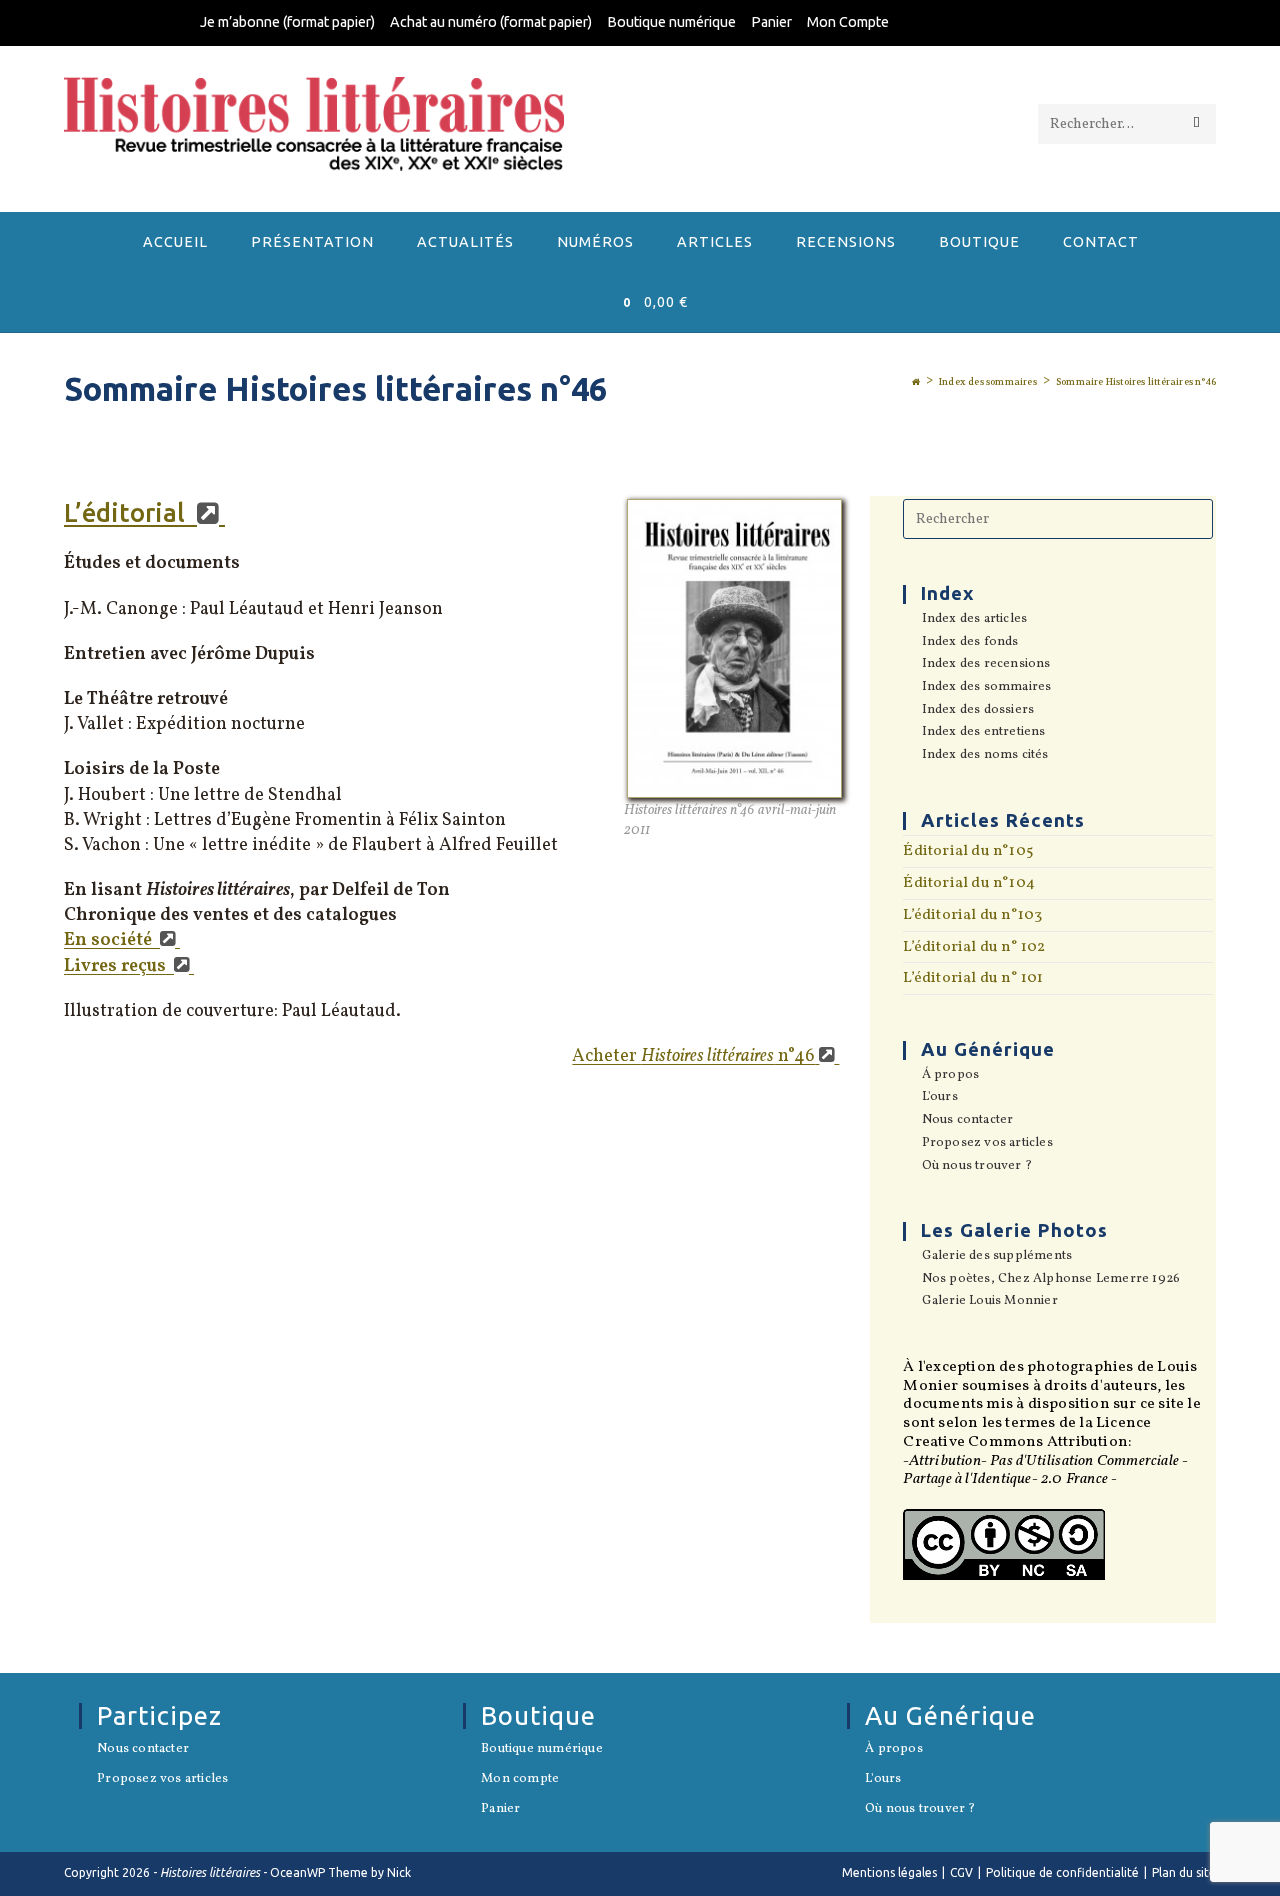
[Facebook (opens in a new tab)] (1068, 24)
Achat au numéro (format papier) (491, 22)
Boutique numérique (671, 22)
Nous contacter (967, 1121)
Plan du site (1184, 1872)
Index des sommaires (986, 688)
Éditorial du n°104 (969, 883)
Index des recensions (986, 665)
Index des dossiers (978, 711)
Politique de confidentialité (1062, 1872)
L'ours (939, 1098)
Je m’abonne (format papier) (287, 22)
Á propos (950, 1076)
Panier (771, 22)
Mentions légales (889, 1872)
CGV (961, 1872)
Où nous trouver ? (977, 1167)
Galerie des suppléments (997, 1257)
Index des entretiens (983, 733)
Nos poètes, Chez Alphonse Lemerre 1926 (1051, 1280)
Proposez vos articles (987, 1144)
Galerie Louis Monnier (989, 1302)
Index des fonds (970, 643)
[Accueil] (916, 382)
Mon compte (520, 1780)
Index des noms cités (985, 756)
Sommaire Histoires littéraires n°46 (1136, 382)
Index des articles (974, 620)
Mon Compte (848, 22)
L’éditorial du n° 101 (973, 978)
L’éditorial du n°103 (972, 915)
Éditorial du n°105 (968, 851)
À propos (894, 1750)
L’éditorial (127, 513)
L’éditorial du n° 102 (974, 947)
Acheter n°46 (693, 1056)
